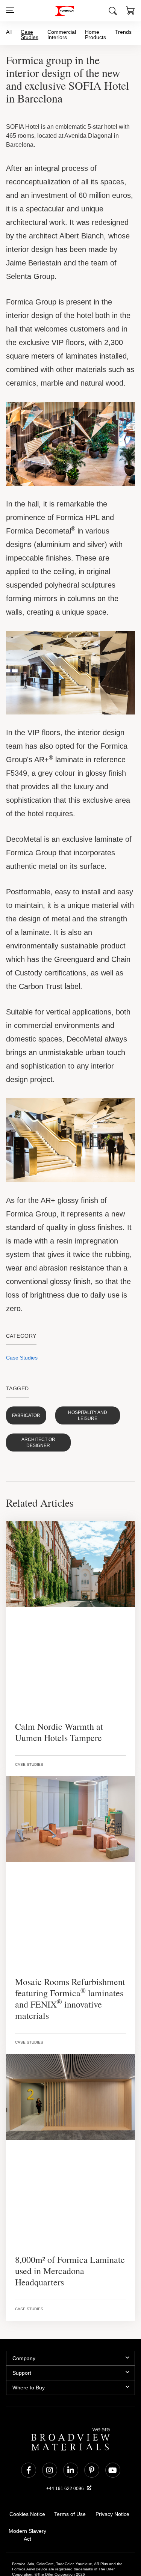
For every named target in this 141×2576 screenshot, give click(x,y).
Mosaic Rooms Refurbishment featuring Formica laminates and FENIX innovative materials (65, 1960)
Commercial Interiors (63, 34)
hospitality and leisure (81, 1385)
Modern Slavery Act (27, 2492)
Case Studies (30, 35)
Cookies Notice (27, 2475)
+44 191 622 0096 (66, 2449)
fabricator (24, 1385)
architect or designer (35, 1406)
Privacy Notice (112, 2475)
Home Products (96, 34)
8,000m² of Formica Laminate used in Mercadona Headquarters (67, 2232)
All (9, 32)
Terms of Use (70, 2475)
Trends (123, 32)
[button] (130, 12)
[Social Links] (29, 2431)
